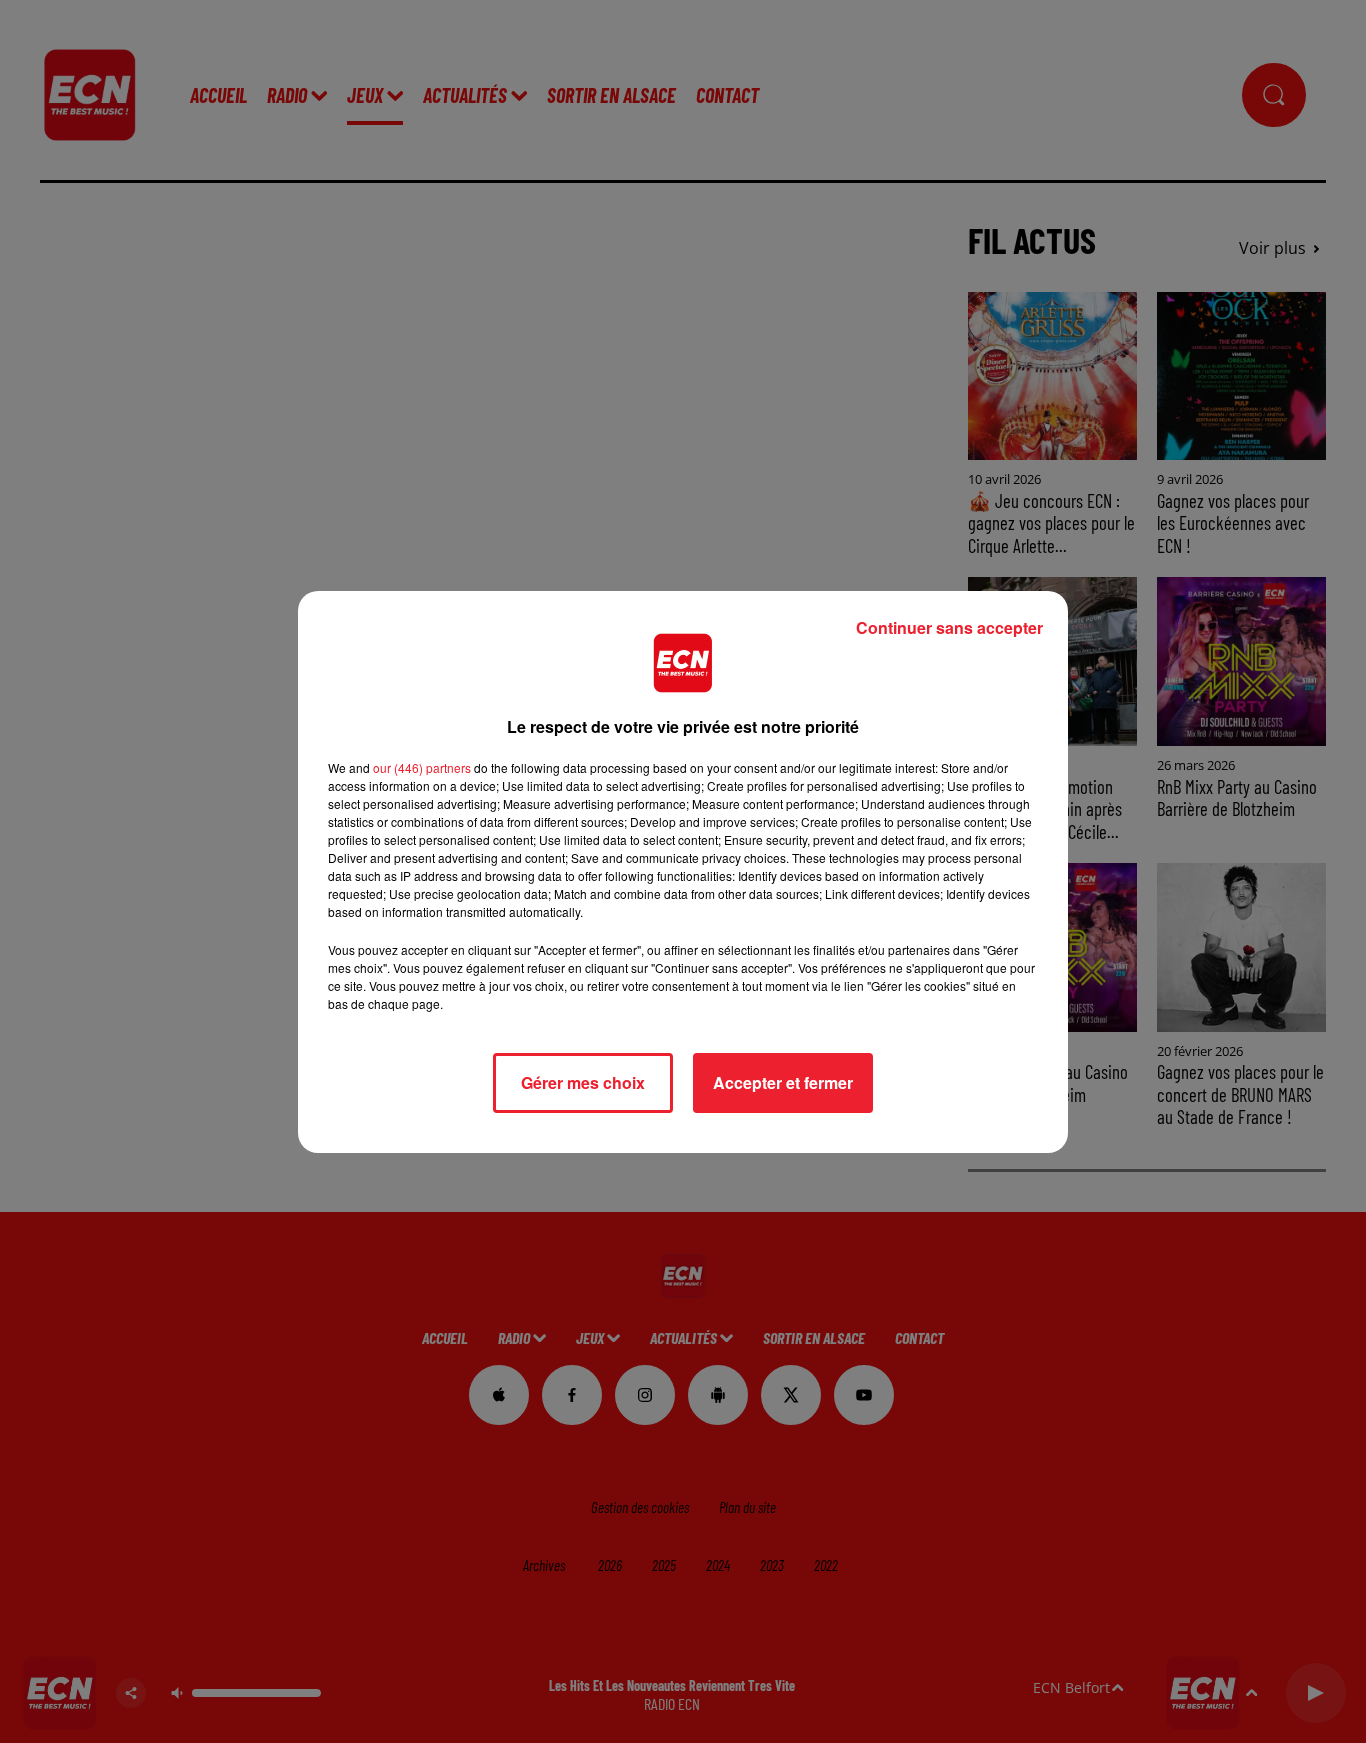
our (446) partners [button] (422, 767)
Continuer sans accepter (949, 627)
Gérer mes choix (583, 1082)
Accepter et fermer (783, 1082)
